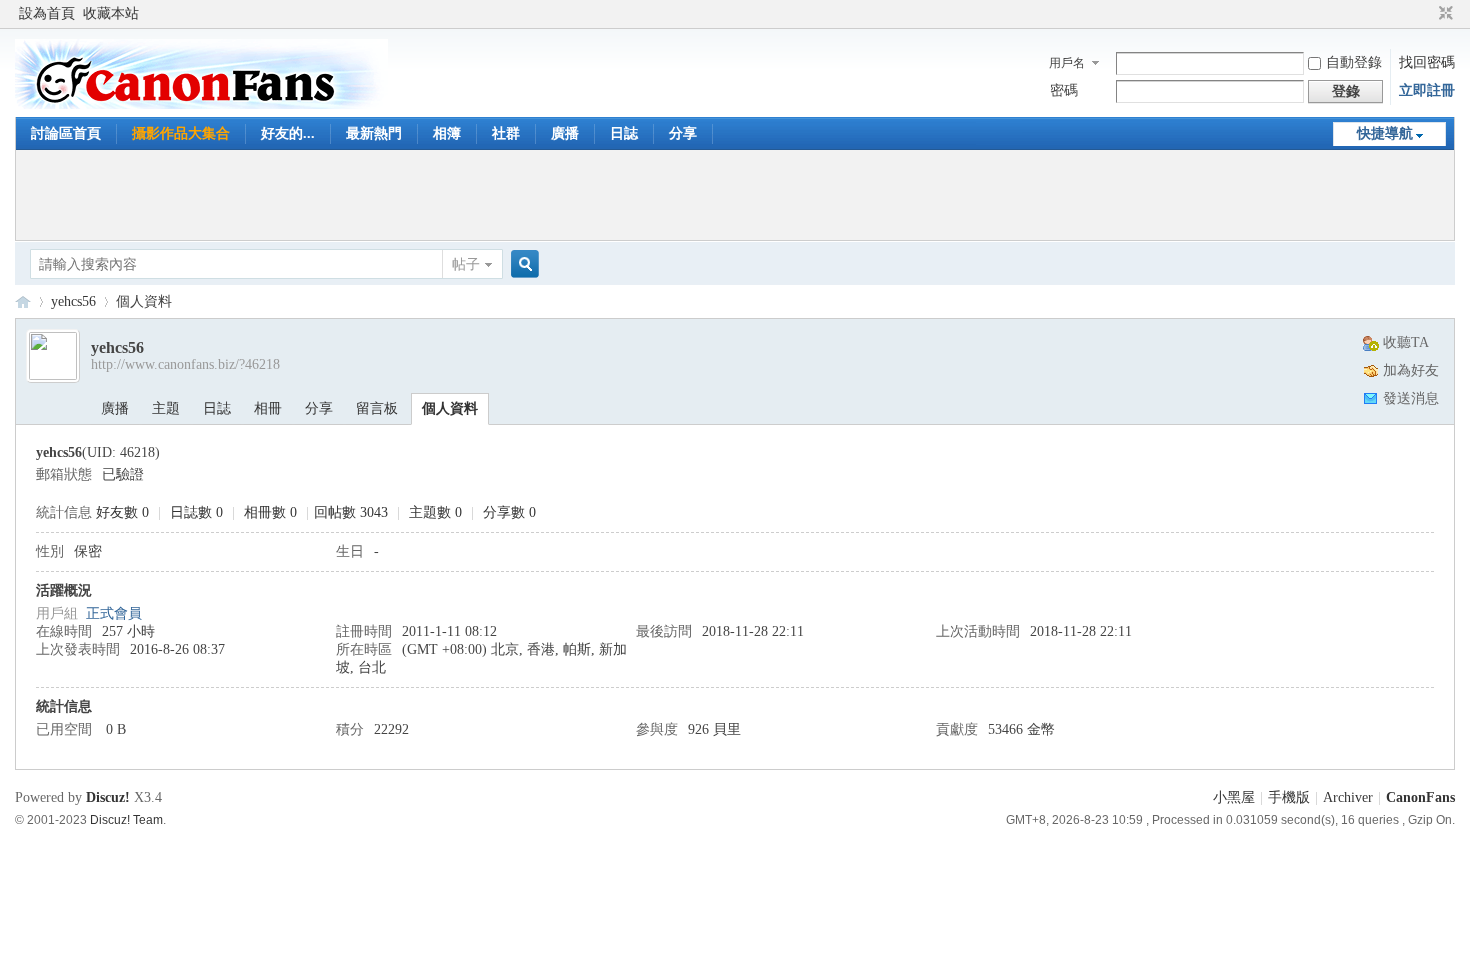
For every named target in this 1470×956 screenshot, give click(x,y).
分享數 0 (509, 512)
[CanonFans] (201, 104)
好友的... (288, 133)
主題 (166, 408)
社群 (506, 133)
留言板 (377, 408)
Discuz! (108, 797)
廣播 (565, 133)
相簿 (447, 133)
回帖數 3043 (351, 512)
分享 (683, 133)
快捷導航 (1385, 133)
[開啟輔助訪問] (1427, 14)
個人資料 (450, 408)
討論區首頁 (66, 133)
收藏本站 (111, 13)
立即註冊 (1427, 90)
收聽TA (1406, 342)
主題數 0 (435, 512)
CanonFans (23, 301)
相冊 (268, 408)
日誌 (624, 133)
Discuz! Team (126, 819)
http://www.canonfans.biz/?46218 (185, 364)
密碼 (1064, 90)
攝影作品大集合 (181, 133)
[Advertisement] (735, 195)
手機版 (1289, 797)
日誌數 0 (196, 512)
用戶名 (1067, 63)
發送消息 (1411, 398)
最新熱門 (374, 133)
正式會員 (114, 613)
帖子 (466, 264)
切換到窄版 (1443, 14)
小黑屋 (1234, 797)
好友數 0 (122, 512)
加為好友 (1411, 370)
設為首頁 (47, 13)
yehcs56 (73, 301)
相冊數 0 (270, 512)
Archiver (1348, 797)
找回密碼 (1427, 62)
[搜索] (522, 264)
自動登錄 (1354, 62)
